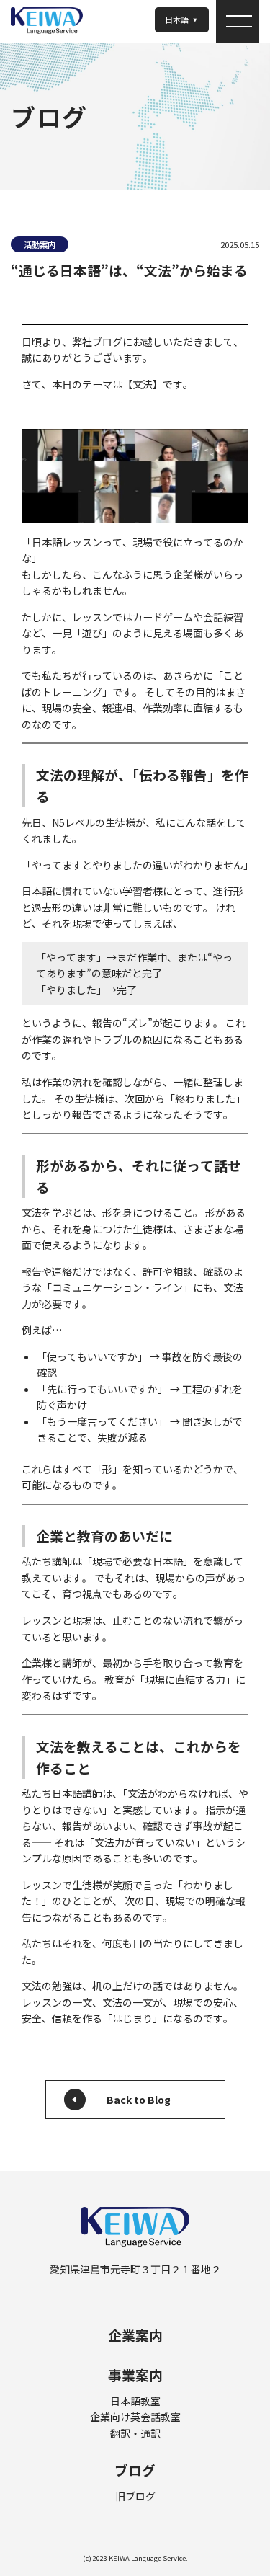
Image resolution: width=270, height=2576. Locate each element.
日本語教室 (135, 2401)
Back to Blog (139, 2100)
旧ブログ (135, 2496)
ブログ (135, 2470)
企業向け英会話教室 (135, 2417)
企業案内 (135, 2335)
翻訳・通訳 (135, 2433)
